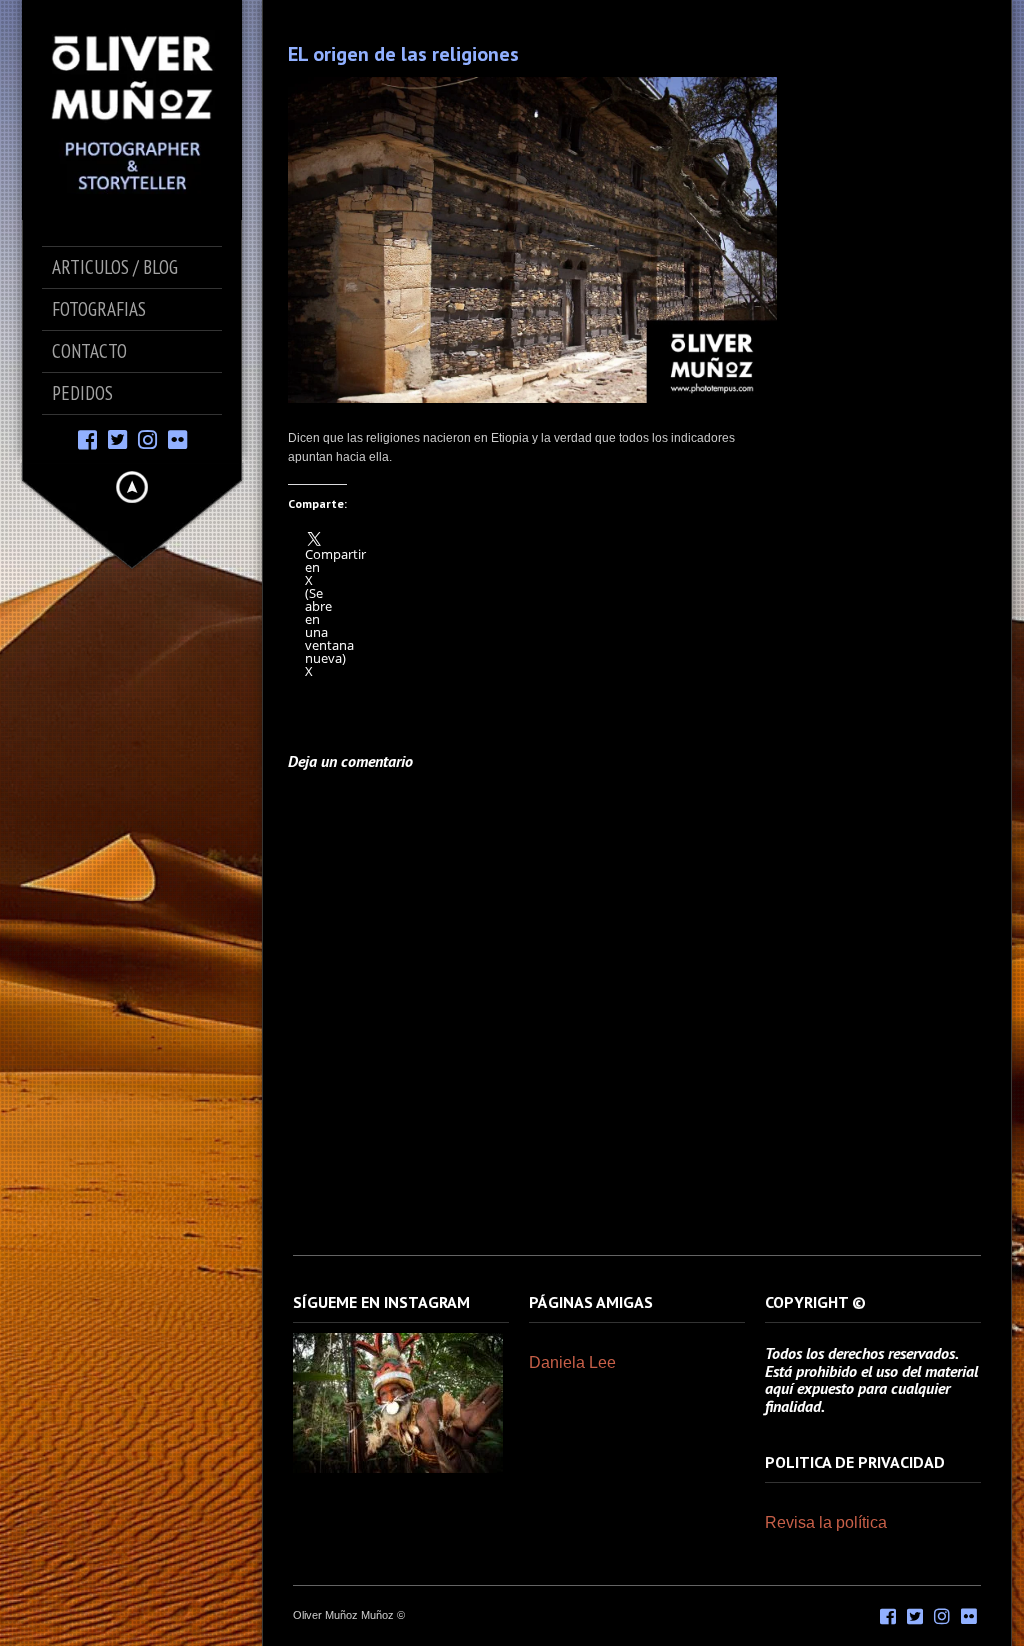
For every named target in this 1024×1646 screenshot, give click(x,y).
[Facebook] (87, 438)
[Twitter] (117, 438)
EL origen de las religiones (403, 54)
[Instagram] (147, 438)
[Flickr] (177, 438)
